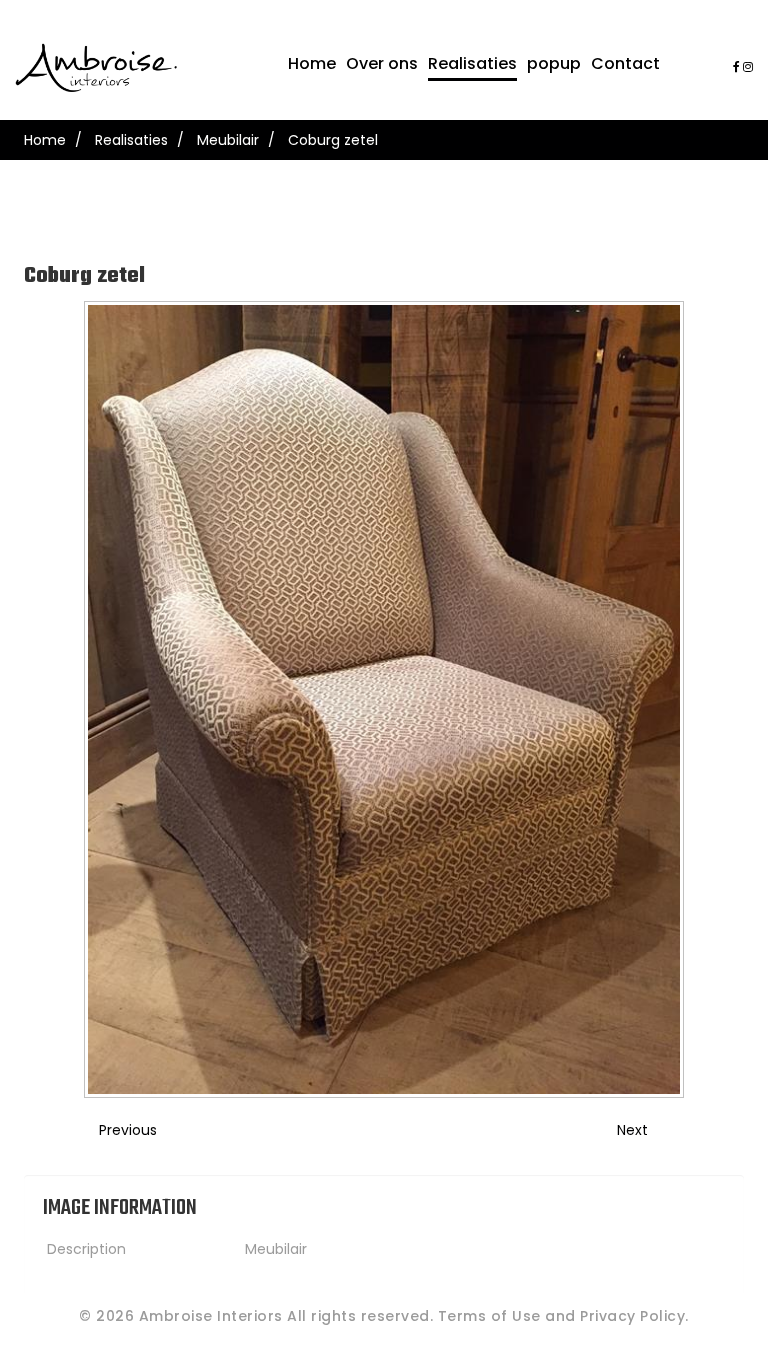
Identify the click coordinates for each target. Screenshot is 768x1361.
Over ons (382, 63)
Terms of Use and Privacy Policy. (563, 1316)
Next (632, 1130)
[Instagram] (748, 67)
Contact (625, 63)
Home (312, 63)
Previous (128, 1130)
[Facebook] (736, 67)
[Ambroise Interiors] (96, 67)
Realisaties (472, 63)
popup (554, 63)
